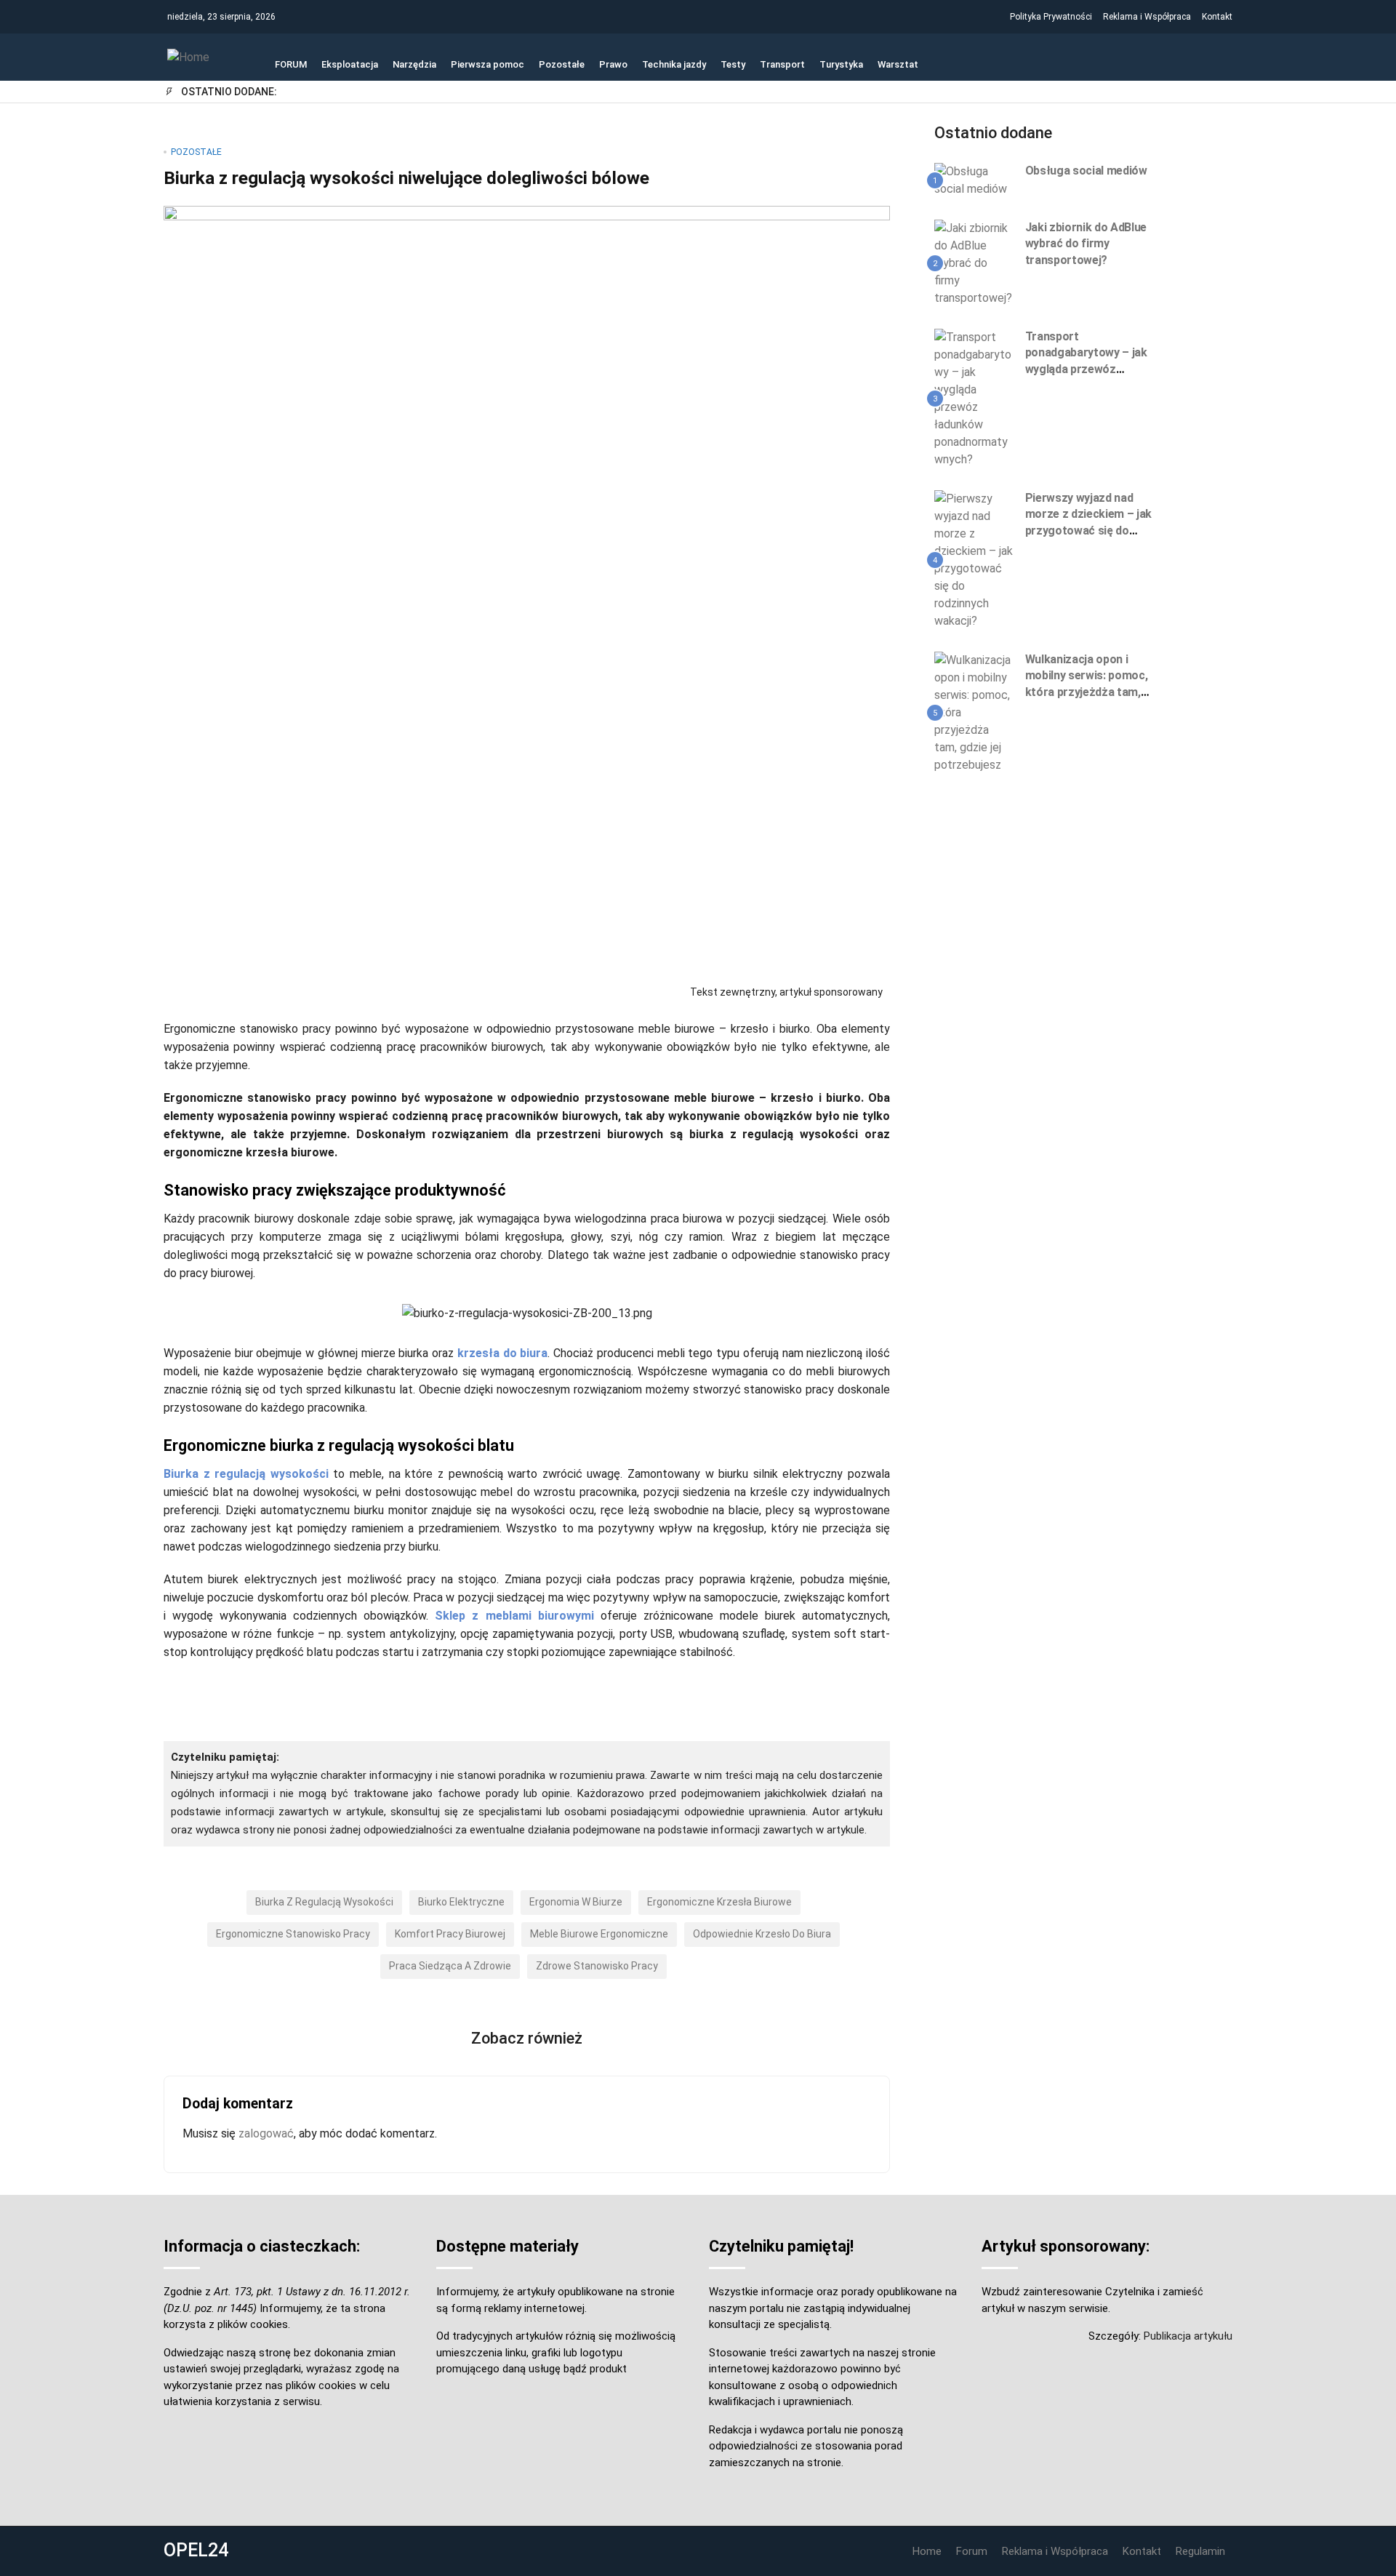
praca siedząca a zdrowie (450, 1966)
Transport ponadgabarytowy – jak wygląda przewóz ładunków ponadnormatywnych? (1086, 369)
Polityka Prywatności (1051, 17)
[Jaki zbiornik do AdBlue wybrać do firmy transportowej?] (974, 263)
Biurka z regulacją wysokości (246, 1474)
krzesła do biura (502, 1353)
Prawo (613, 63)
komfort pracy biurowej (450, 1934)
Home (927, 2551)
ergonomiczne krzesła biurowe (719, 1902)
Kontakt (1217, 17)
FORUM (291, 63)
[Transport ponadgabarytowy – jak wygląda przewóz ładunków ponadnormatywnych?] (974, 398)
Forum (972, 2551)
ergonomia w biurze (576, 1902)
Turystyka (841, 63)
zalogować (266, 2133)
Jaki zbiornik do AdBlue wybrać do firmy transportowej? (1086, 244)
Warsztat (898, 63)
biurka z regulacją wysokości (324, 1902)
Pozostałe (562, 63)
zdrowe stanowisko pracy (597, 1966)
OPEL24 (196, 2550)
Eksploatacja (350, 63)
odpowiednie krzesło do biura (762, 1934)
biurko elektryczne (461, 1902)
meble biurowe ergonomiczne (599, 1934)
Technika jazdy (674, 63)
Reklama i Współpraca (1147, 17)
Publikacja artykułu (1188, 2336)
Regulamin (1200, 2551)
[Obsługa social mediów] (974, 180)
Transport (782, 63)
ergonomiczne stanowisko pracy (293, 1934)
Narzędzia (414, 63)
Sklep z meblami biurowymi (514, 1616)
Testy (733, 63)
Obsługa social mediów (1086, 171)
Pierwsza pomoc (488, 63)
